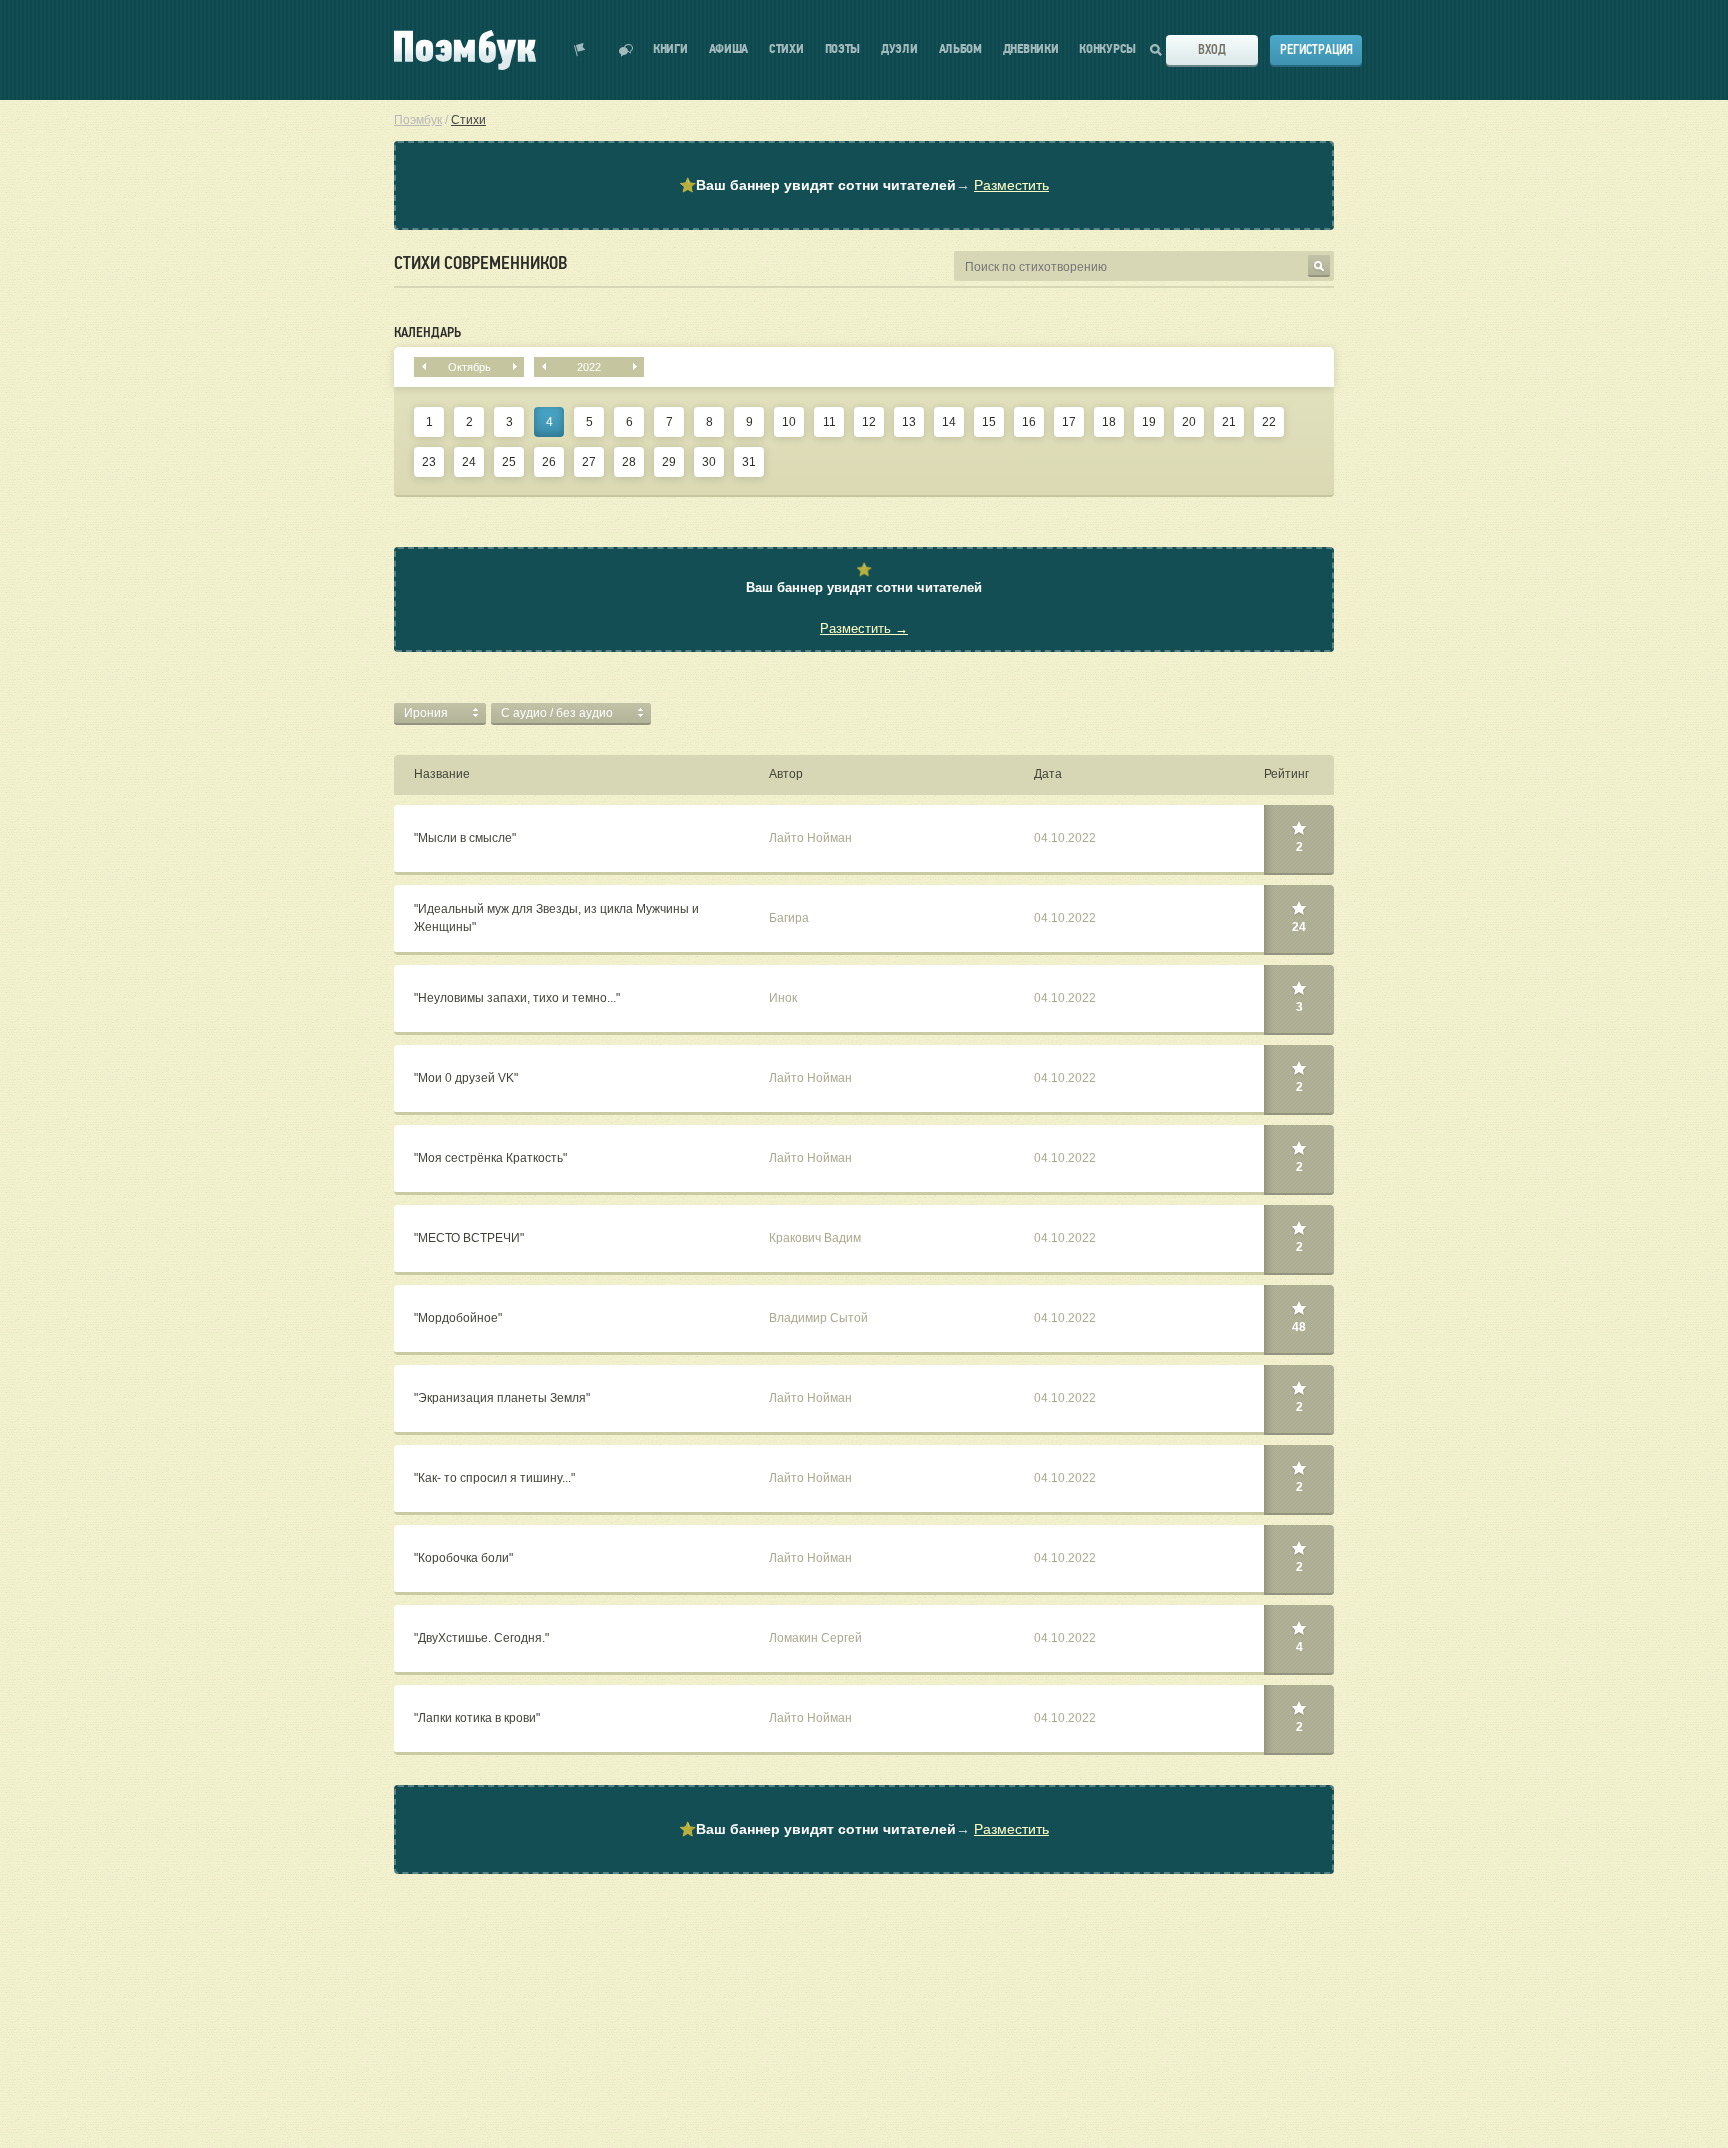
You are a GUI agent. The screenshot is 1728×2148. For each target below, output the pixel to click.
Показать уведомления (580, 50)
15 (989, 422)
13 (909, 422)
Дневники (1031, 49)
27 (589, 462)
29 (669, 462)
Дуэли (899, 49)
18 (1109, 422)
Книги (670, 49)
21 (1229, 422)
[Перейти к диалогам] (626, 50)
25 (509, 462)
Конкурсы (1107, 49)
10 (789, 422)
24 (469, 462)
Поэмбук (418, 120)
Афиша (729, 49)
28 (629, 462)
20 (1189, 422)
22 (1269, 422)
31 (749, 462)
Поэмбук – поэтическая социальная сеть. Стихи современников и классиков (465, 50)
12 (869, 422)
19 (1149, 422)
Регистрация (1316, 49)
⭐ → (864, 185)
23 (429, 462)
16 (1029, 422)
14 (949, 422)
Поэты (843, 49)
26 (549, 462)
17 (1069, 422)
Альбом (960, 49)
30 (709, 462)
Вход (1212, 49)
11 (829, 422)
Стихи (786, 49)
